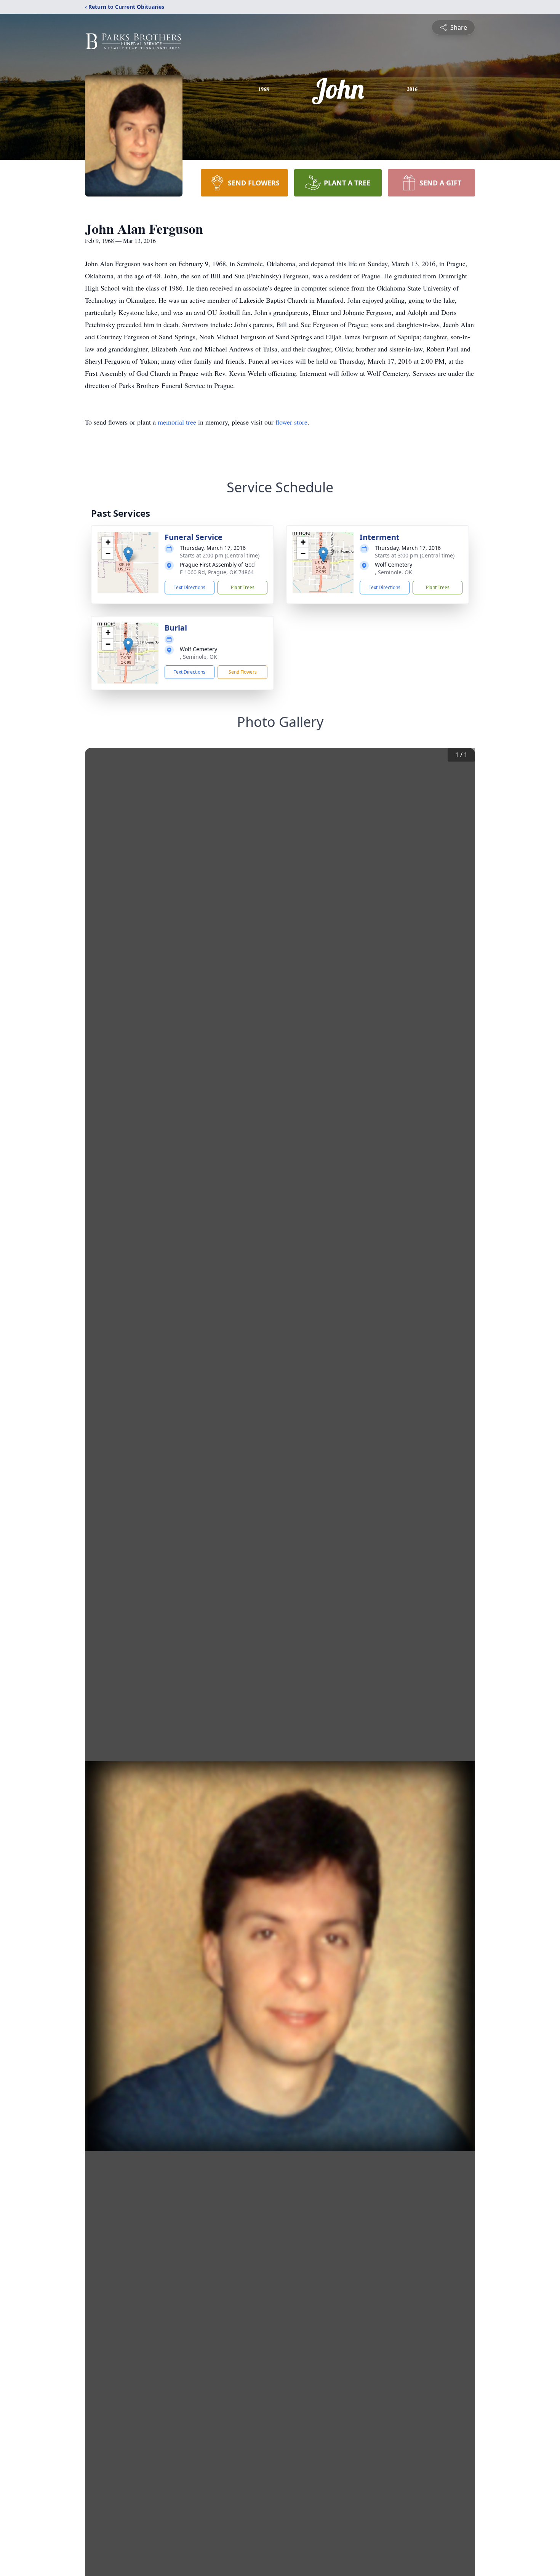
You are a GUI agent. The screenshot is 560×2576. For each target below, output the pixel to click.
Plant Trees (243, 587)
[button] (128, 555)
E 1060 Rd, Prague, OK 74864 (217, 572)
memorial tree (177, 422)
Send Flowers (243, 672)
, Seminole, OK (394, 572)
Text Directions (190, 587)
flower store (291, 422)
